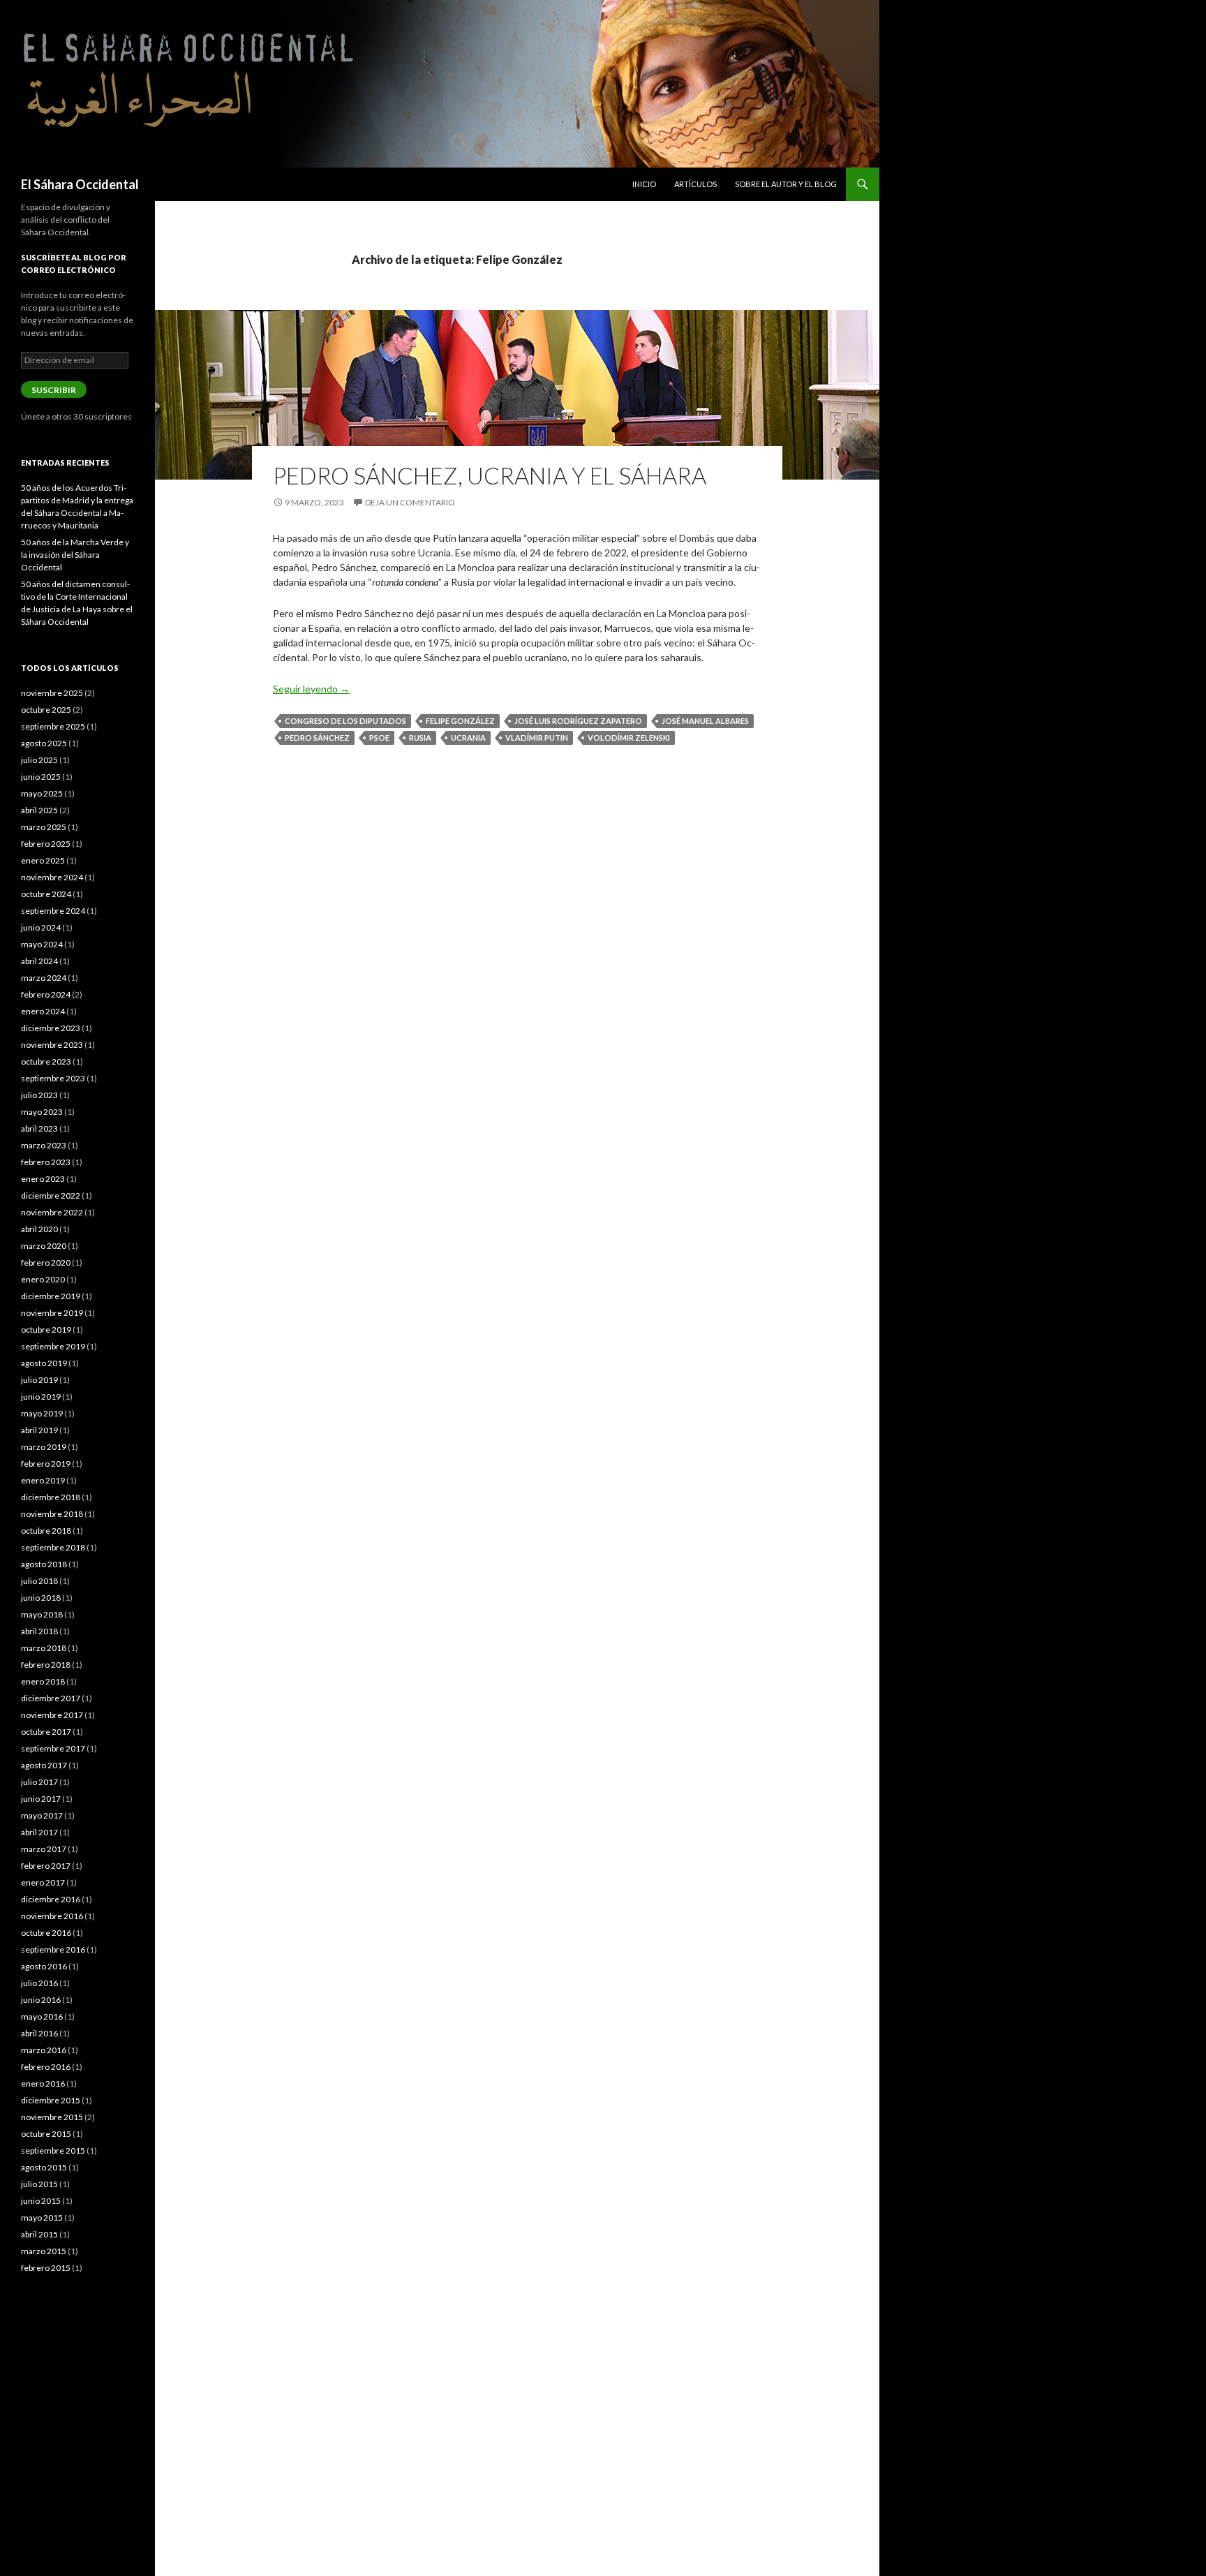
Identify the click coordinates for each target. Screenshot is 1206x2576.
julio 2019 (39, 1380)
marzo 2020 (44, 1246)
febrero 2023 (46, 1162)
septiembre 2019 (53, 1346)
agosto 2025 (44, 743)
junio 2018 (41, 1598)
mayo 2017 (42, 1815)
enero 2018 (43, 1681)
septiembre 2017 (53, 1748)
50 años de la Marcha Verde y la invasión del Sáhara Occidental (75, 555)
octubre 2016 (46, 1933)
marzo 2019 (44, 1447)
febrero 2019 (46, 1464)
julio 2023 (39, 1095)
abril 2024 (39, 961)
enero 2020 (43, 1279)
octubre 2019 (46, 1330)
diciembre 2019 (51, 1296)
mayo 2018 (42, 1614)
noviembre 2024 (52, 877)
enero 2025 (43, 860)
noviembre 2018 (52, 1514)
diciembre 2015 (51, 2100)
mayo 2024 (42, 944)
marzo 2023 (44, 1145)
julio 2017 (39, 1782)
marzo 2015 (44, 2251)
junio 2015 (41, 2201)
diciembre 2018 (51, 1497)
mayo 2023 (42, 1112)
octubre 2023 (46, 1061)
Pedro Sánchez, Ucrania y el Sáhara (490, 475)
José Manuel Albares (705, 721)
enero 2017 (43, 1882)
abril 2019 (39, 1430)
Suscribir (54, 390)
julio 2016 (39, 1983)
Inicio (644, 184)
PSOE (379, 738)
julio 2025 (39, 760)
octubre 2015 (46, 2134)
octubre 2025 (46, 710)
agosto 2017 (44, 1765)
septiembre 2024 (53, 911)
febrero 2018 (46, 1665)
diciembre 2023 (51, 1028)
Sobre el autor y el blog (786, 184)
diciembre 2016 (51, 1899)
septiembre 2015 (53, 2151)
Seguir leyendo (311, 689)
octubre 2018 (46, 1531)
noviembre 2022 (52, 1212)
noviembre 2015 (52, 2117)
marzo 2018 (44, 1648)
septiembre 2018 (53, 1547)
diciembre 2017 (51, 1698)
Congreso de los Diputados (345, 721)
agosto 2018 (44, 1564)
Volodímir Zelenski (629, 738)
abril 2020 (39, 1229)
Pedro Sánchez (317, 738)
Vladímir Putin (537, 738)
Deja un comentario (410, 502)
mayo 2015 (42, 2218)
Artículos (695, 184)
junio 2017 (41, 1799)
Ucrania (468, 738)
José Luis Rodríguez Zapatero (578, 721)
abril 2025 (39, 810)
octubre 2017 (46, 1732)
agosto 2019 (44, 1363)
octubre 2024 (46, 894)
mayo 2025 (42, 793)
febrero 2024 (46, 994)
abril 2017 (39, 1832)
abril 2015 (39, 2234)
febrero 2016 (46, 2067)
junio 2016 (41, 2000)
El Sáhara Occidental (80, 184)
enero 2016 (43, 2083)
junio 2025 (41, 777)
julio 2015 (39, 2184)
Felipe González (460, 721)
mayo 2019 (42, 1413)
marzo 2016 (44, 2050)
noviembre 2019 (52, 1313)
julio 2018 (39, 1581)
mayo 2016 (42, 2016)
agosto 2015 (44, 2167)
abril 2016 (39, 2033)
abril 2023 (39, 1128)
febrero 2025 (46, 844)
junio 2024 (41, 927)
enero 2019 (43, 1480)
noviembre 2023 (52, 1045)
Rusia (420, 738)
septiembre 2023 (53, 1078)
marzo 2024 (44, 978)
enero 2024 (43, 1011)
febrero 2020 (46, 1263)
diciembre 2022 (51, 1196)
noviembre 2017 (52, 1715)
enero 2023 (43, 1179)
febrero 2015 (46, 2268)
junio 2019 (41, 1397)
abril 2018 (39, 1631)
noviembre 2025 (52, 693)
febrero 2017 (46, 1866)
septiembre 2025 (53, 726)
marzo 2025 (44, 827)
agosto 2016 (44, 1966)
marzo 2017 (44, 1849)
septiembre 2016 (53, 1949)
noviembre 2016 (52, 1916)
